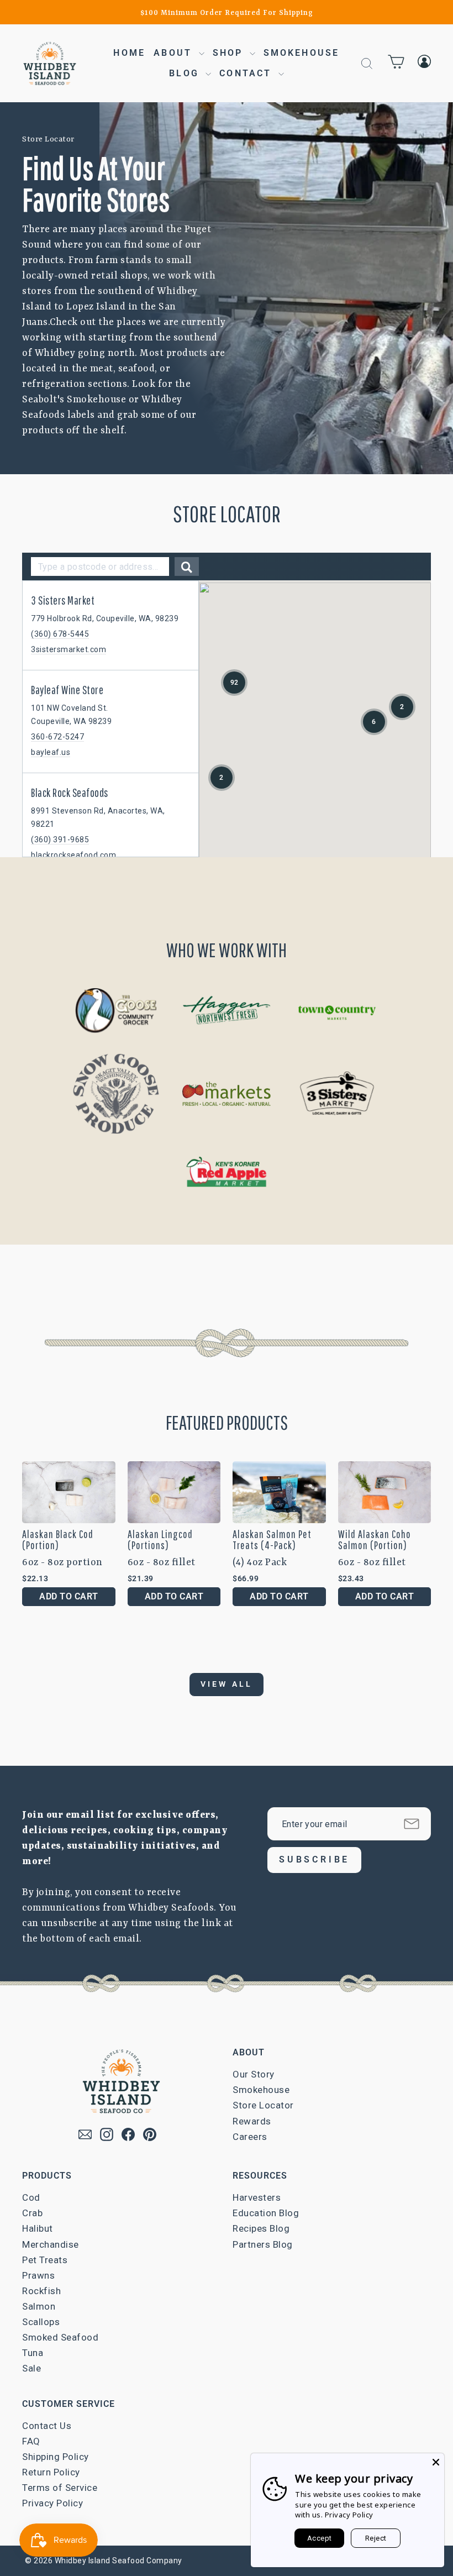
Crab (32, 2213)
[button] (234, 683)
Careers (250, 2137)
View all (227, 1684)
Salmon (39, 2306)
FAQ (31, 2441)
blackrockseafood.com (73, 855)
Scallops (41, 2322)
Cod (31, 2197)
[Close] (436, 2462)
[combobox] (100, 566)
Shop (230, 53)
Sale (31, 2368)
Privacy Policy (52, 2503)
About (175, 53)
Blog (186, 73)
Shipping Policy (56, 2457)
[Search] (187, 566)
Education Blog (266, 2213)
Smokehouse (302, 53)
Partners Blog (263, 2244)
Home (129, 53)
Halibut (38, 2228)
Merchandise (51, 2244)
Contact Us (47, 2426)
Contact (247, 73)
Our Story (254, 2074)
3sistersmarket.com (69, 649)
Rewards (252, 2121)
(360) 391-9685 (60, 840)
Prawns (38, 2275)
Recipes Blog (261, 2228)
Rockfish (41, 2291)
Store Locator (263, 2105)
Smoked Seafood (60, 2337)
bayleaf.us (51, 752)
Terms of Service (60, 2488)
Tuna (33, 2353)
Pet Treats (45, 2260)
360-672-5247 (57, 737)
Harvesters (257, 2197)
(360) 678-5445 (60, 634)
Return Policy (51, 2472)
